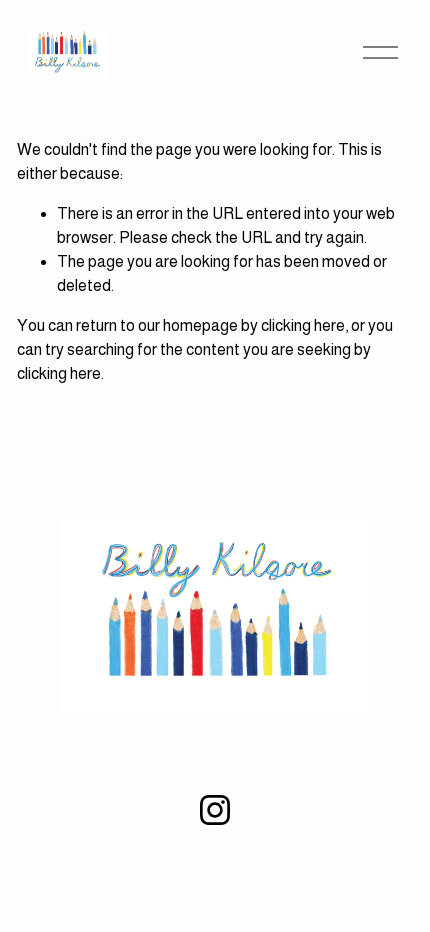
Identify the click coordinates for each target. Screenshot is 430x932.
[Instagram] (215, 810)
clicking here (303, 325)
